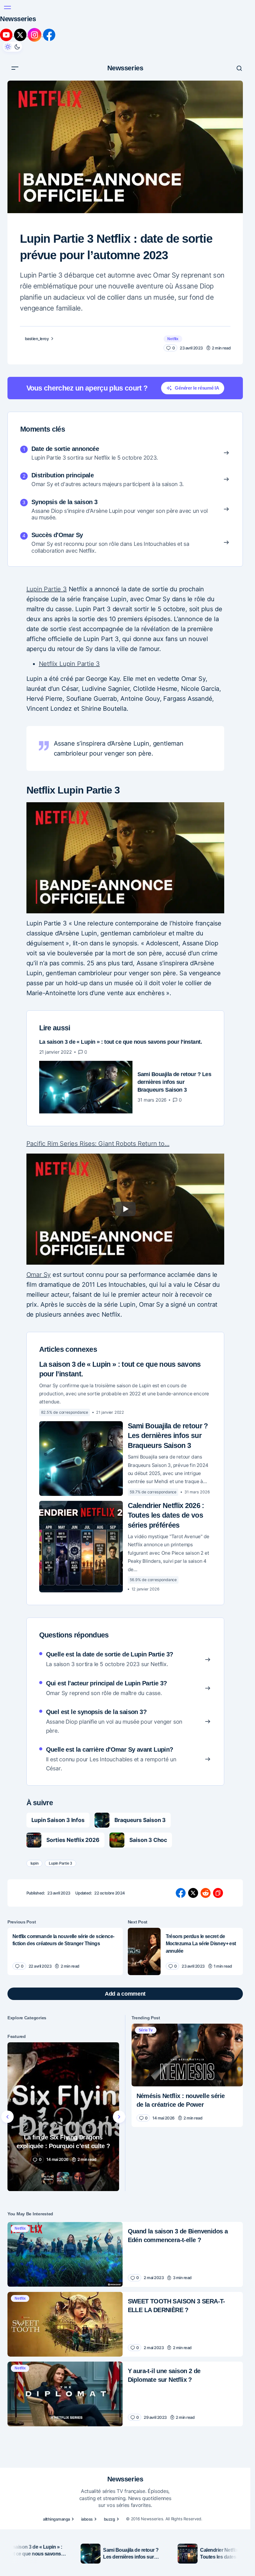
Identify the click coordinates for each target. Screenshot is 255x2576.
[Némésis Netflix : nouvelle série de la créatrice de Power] (187, 2055)
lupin (35, 1863)
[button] (7, 7)
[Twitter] (21, 35)
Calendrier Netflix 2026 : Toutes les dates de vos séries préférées (166, 1515)
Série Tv (146, 2030)
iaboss (87, 2519)
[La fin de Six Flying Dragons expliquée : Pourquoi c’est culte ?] (63, 2117)
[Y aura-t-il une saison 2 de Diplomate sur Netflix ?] (65, 2394)
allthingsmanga (56, 2519)
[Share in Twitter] (193, 1893)
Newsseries (18, 19)
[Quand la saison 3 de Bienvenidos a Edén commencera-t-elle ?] (65, 2255)
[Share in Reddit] (206, 1893)
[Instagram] (35, 35)
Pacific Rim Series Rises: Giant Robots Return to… (98, 1143)
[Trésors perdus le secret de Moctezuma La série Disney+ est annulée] (144, 1951)
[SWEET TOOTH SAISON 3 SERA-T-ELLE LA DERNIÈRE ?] (65, 2324)
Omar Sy (39, 1275)
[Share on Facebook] (181, 1893)
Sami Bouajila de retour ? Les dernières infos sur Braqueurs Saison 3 (168, 1436)
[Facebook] (49, 35)
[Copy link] (218, 1893)
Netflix (173, 339)
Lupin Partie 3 (47, 589)
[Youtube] (7, 35)
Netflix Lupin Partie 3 (70, 664)
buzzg (109, 2519)
